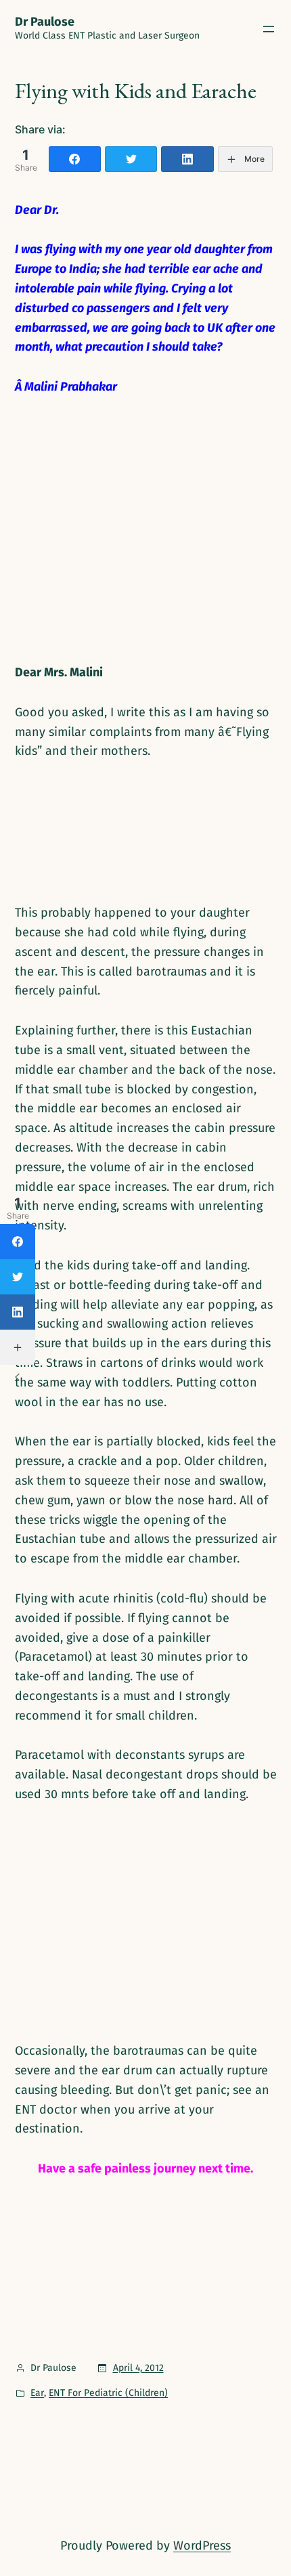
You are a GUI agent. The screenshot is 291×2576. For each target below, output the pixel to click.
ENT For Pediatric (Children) (108, 2393)
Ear (37, 2393)
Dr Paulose (45, 22)
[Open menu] (269, 29)
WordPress (202, 2546)
